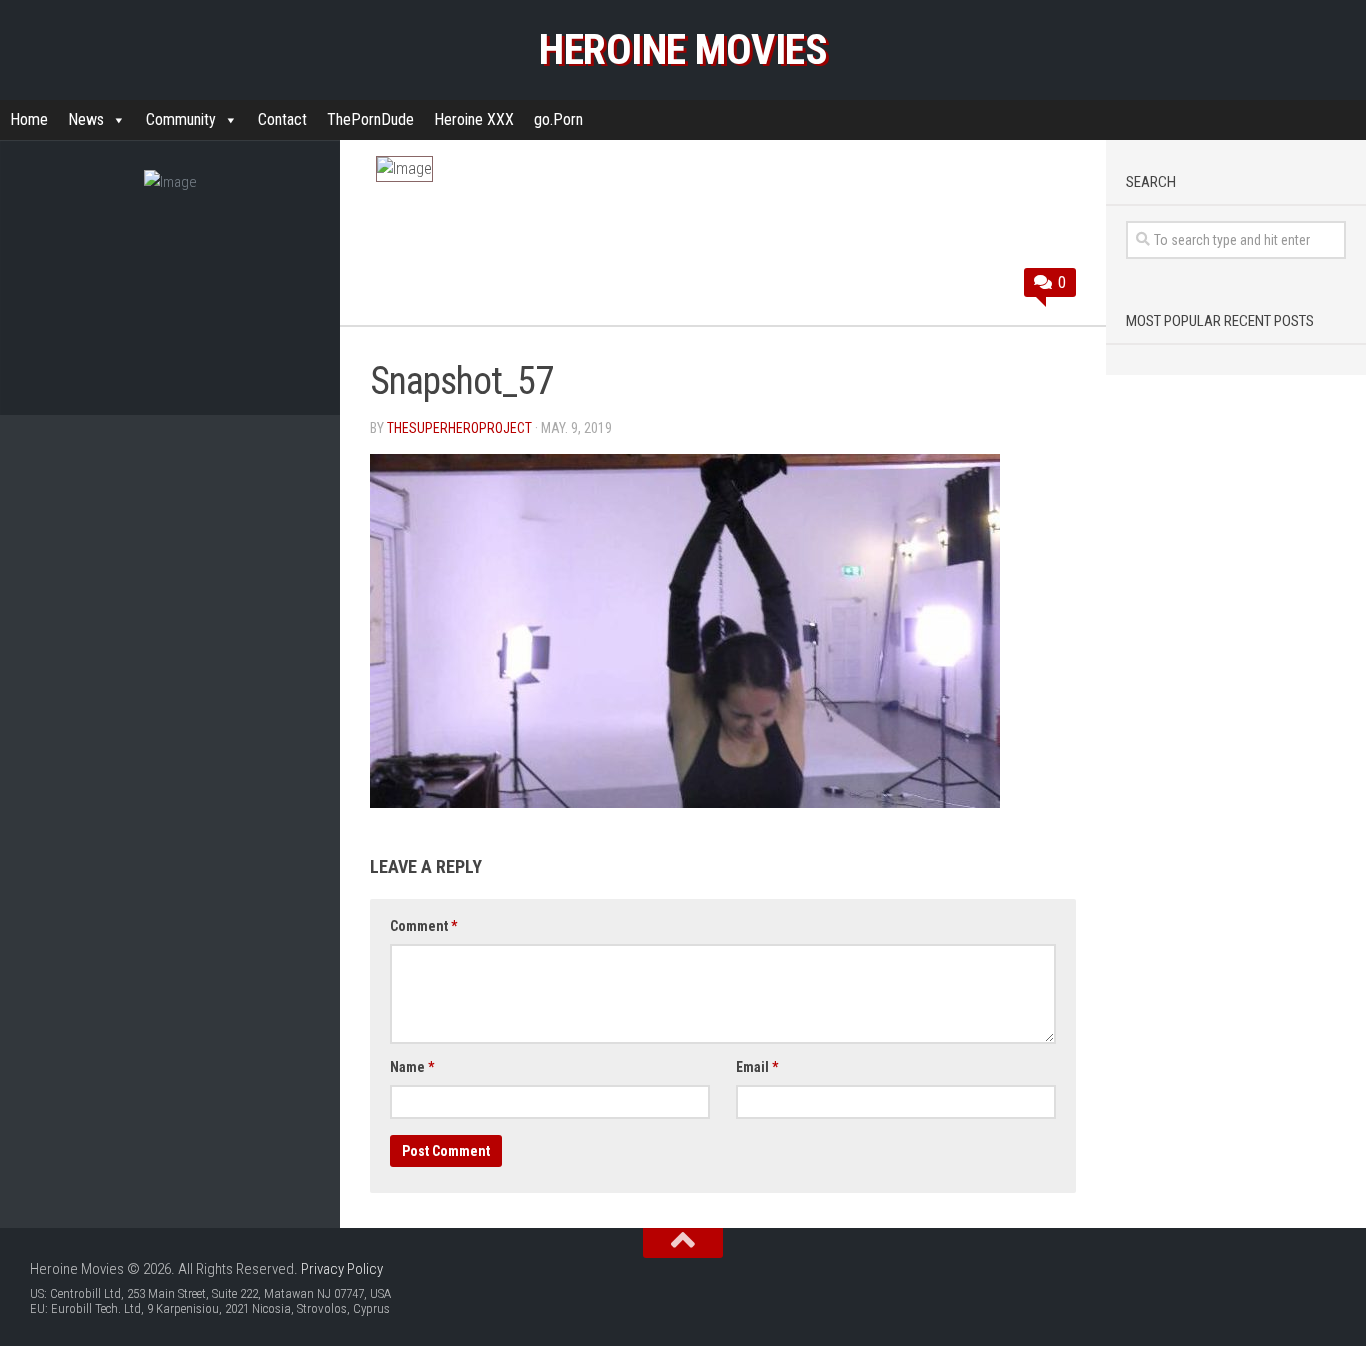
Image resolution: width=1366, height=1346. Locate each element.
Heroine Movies (683, 49)
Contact (282, 119)
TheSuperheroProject (459, 428)
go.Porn (558, 119)
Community (181, 119)
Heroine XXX (474, 119)
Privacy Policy (342, 1269)
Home (29, 119)
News (86, 119)
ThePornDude (370, 119)
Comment (423, 926)
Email (757, 1067)
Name (412, 1067)
